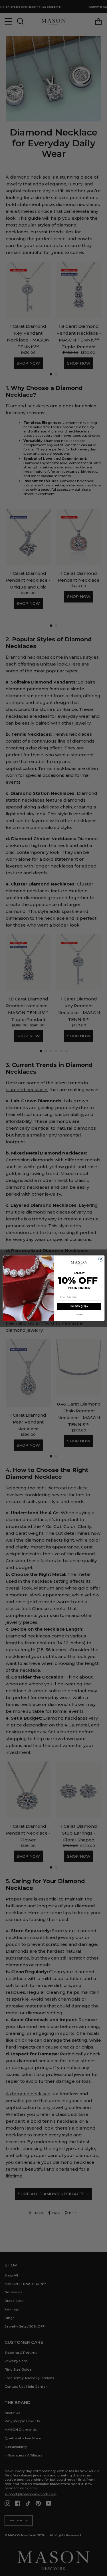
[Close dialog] (101, 1259)
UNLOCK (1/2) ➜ (79, 1306)
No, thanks (79, 1315)
